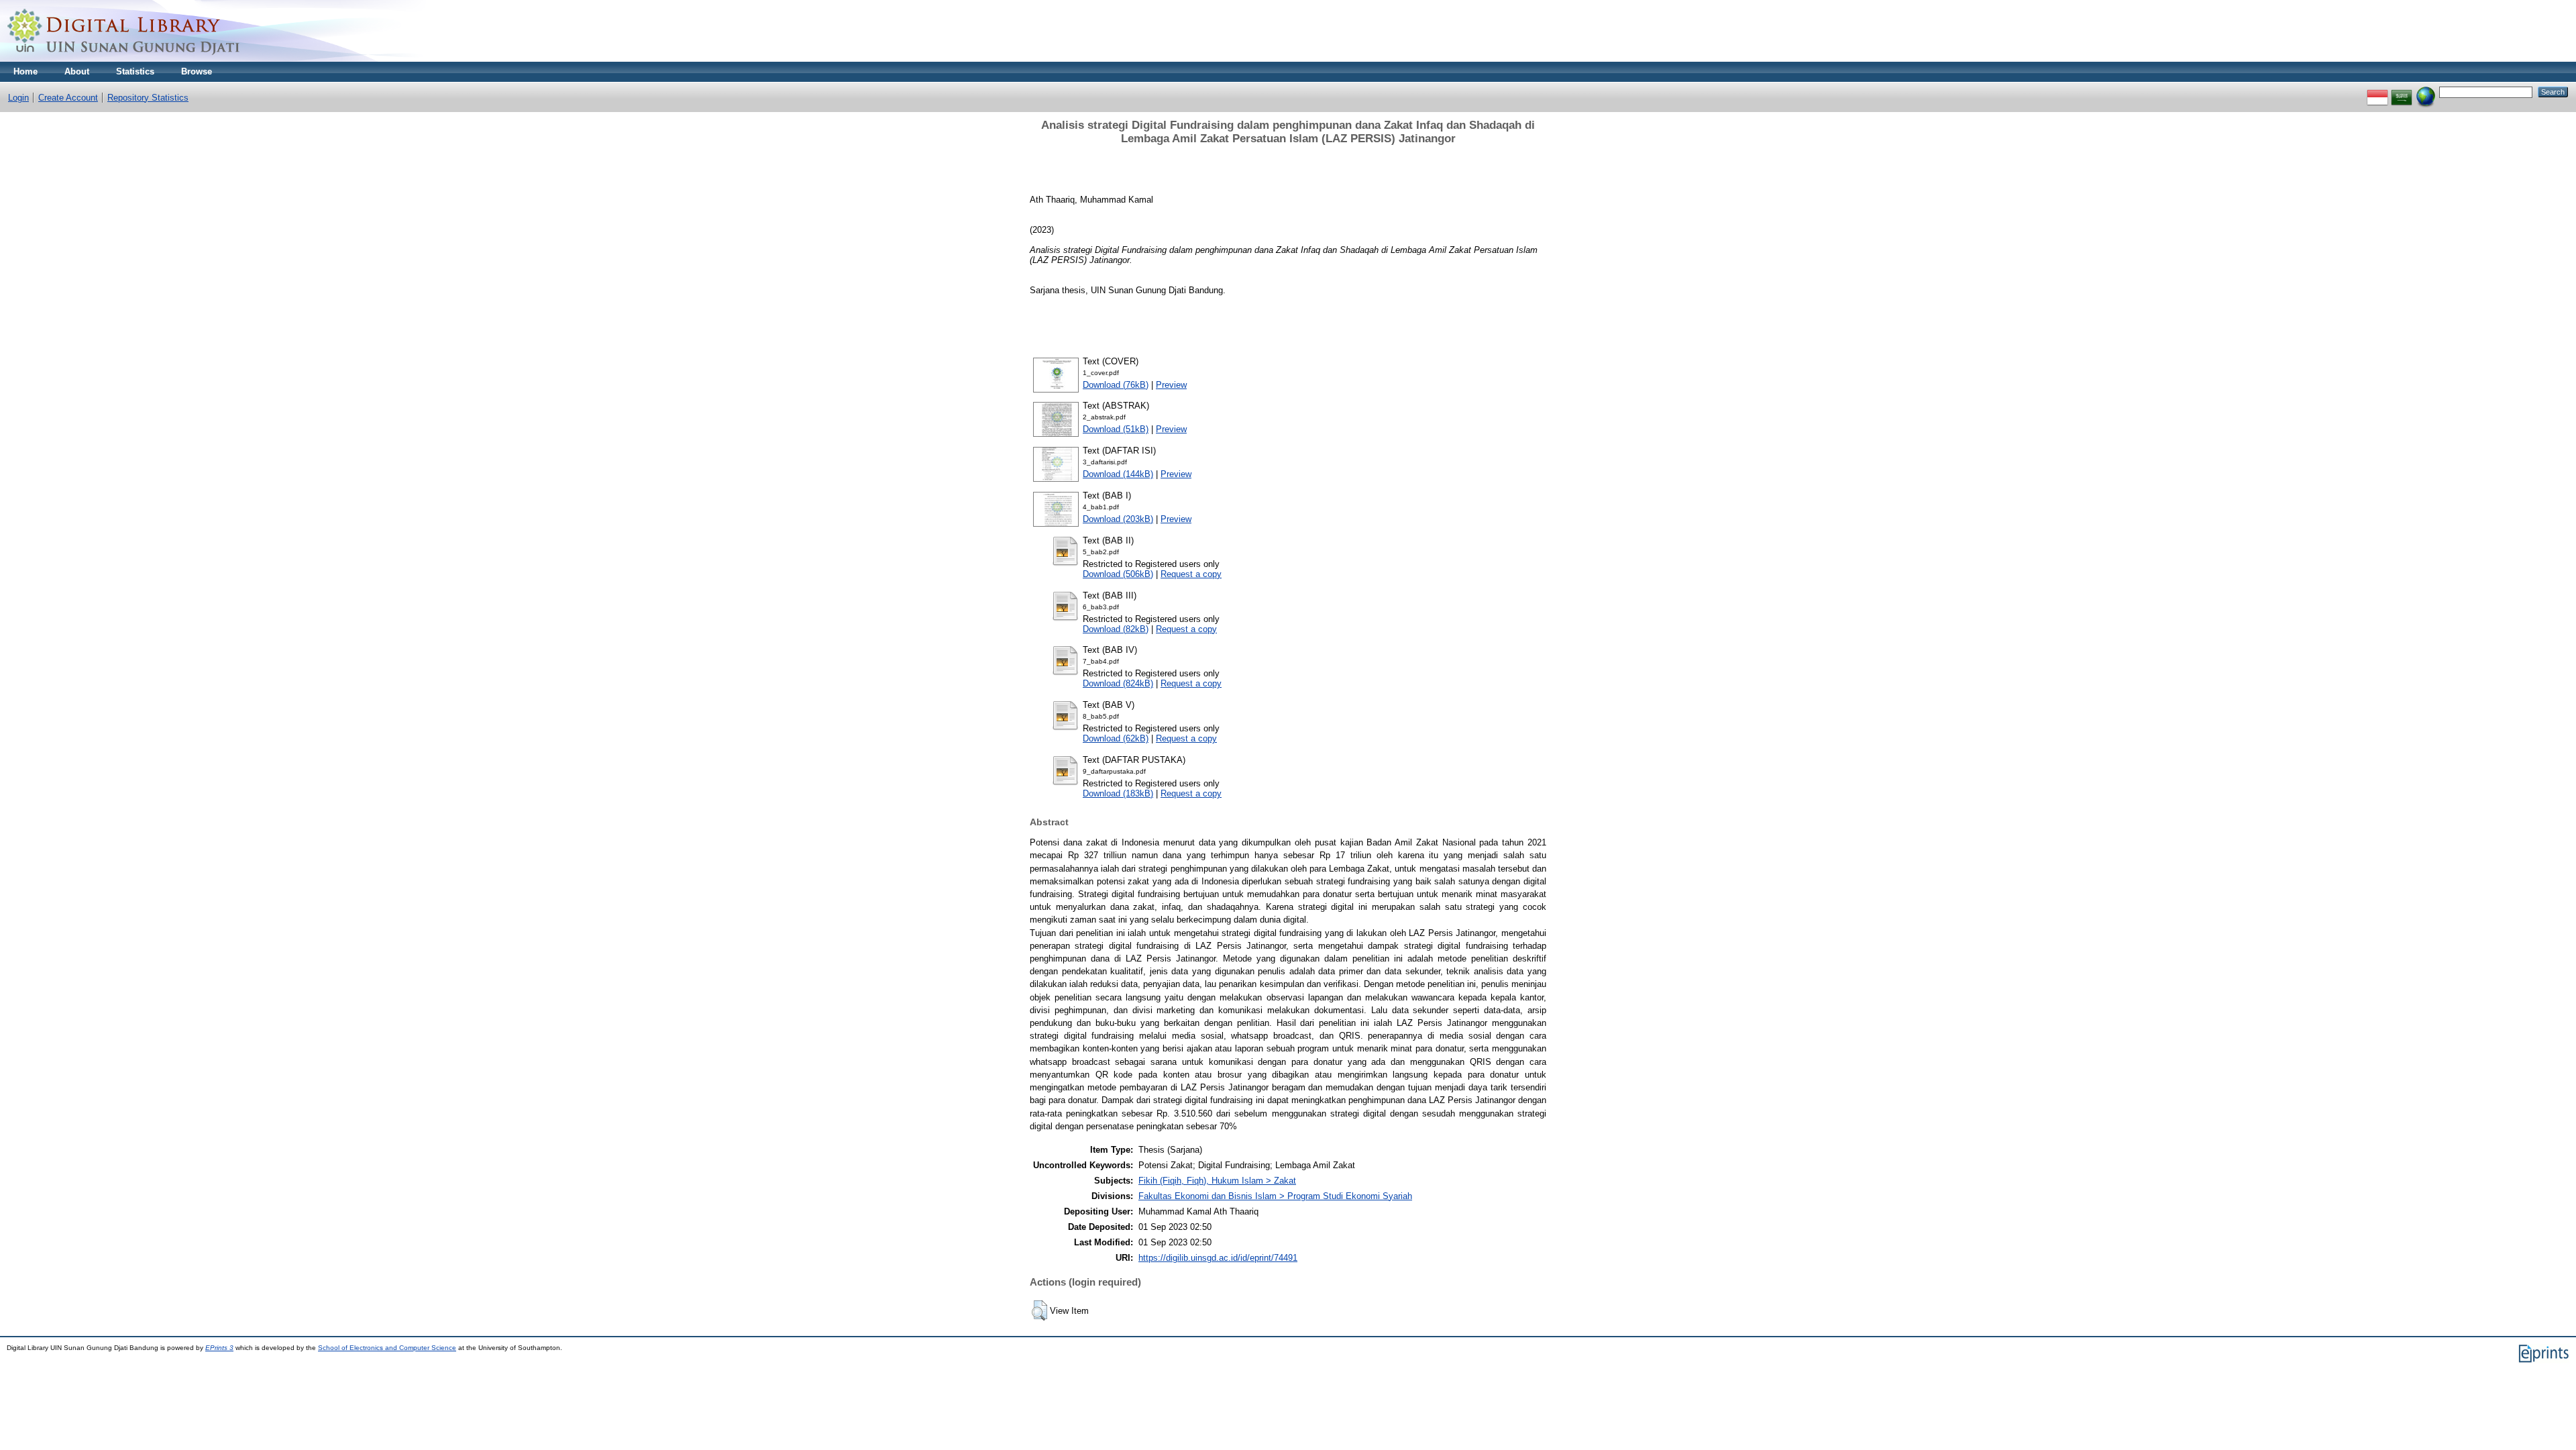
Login (18, 98)
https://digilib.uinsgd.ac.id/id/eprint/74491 (1218, 1258)
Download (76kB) (1116, 385)
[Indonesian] (2377, 92)
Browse (197, 71)
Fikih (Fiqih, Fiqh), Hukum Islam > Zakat (1217, 1181)
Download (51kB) (1116, 429)
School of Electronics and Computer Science (387, 1348)
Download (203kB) (1118, 519)
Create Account (68, 98)
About (77, 71)
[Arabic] (2402, 92)
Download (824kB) (1118, 683)
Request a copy (1191, 574)
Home (25, 71)
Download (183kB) (1118, 793)
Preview (1171, 385)
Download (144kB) (1118, 474)
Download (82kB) (1116, 629)
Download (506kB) (1118, 574)
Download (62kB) (1116, 738)
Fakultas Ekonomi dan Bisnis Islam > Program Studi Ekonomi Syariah (1275, 1196)
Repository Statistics (148, 98)
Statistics (135, 71)
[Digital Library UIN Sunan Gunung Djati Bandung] (124, 59)
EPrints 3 (219, 1348)
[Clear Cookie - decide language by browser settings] (2426, 92)
